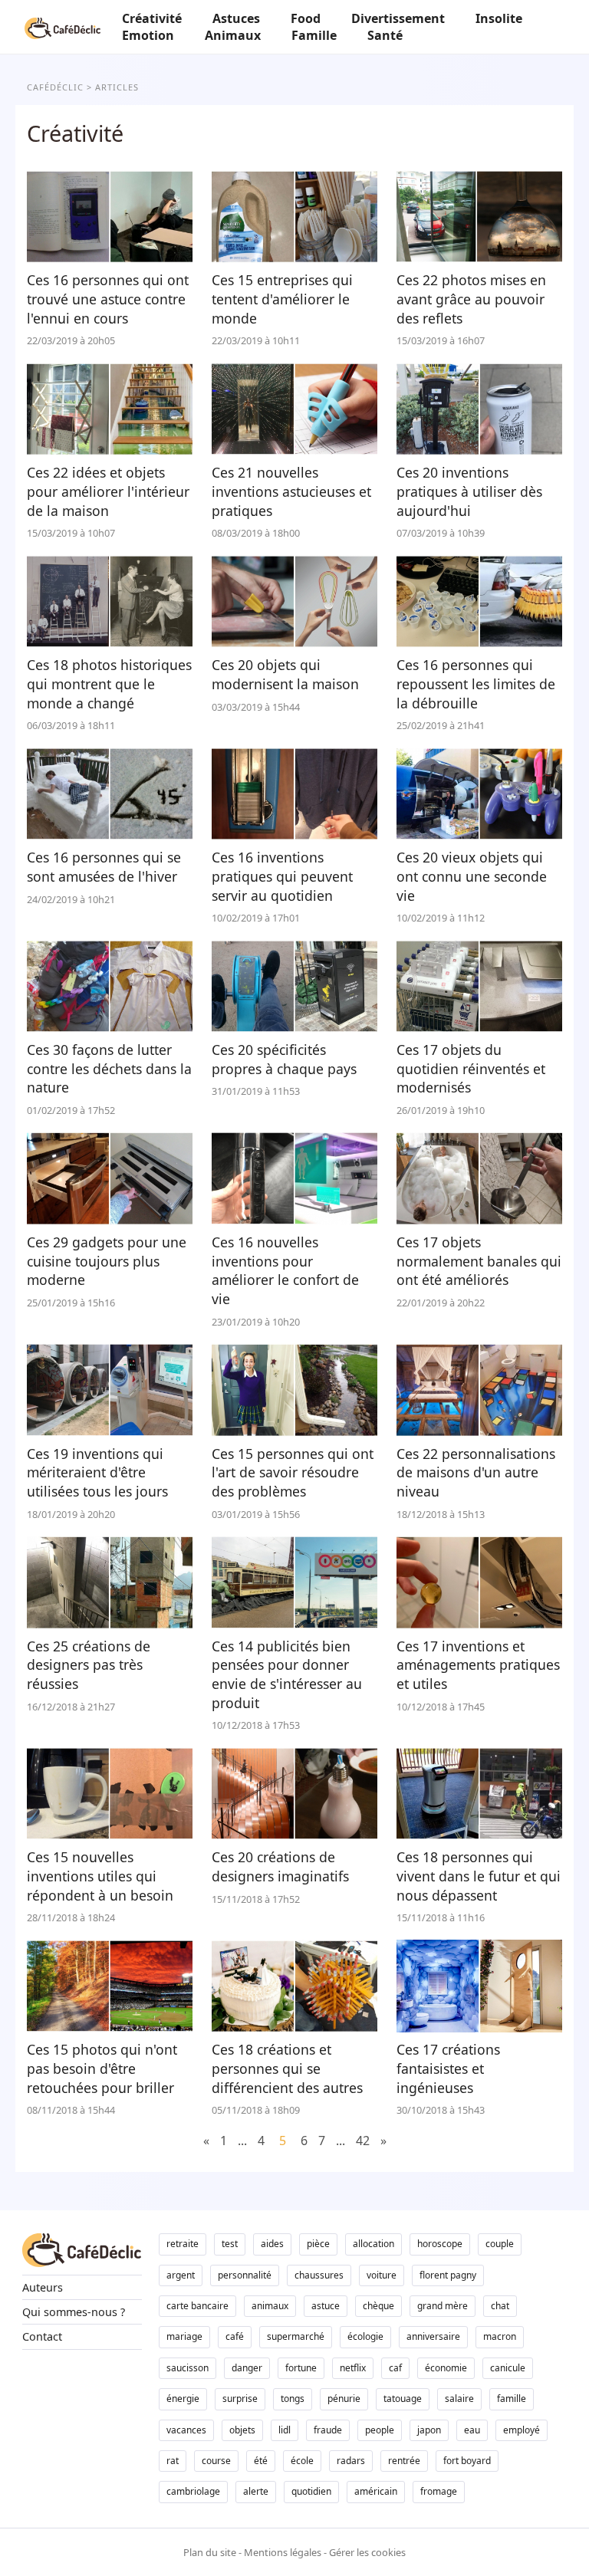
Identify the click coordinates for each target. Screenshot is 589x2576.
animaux (270, 2306)
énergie (183, 2399)
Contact (42, 2336)
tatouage (403, 2399)
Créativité (152, 18)
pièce (318, 2244)
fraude (328, 2430)
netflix (353, 2368)
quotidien (311, 2491)
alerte (256, 2491)
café (235, 2336)
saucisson (188, 2368)
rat (173, 2461)
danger (247, 2368)
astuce (326, 2306)
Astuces (236, 18)
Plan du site (210, 2552)
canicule (508, 2368)
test (230, 2244)
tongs (293, 2399)
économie (446, 2368)
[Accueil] (63, 27)
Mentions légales (283, 2552)
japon (429, 2430)
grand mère (443, 2306)
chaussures (319, 2275)
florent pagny (448, 2275)
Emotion (148, 35)
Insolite (499, 18)
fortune (301, 2368)
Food (306, 18)
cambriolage (193, 2491)
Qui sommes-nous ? (74, 2312)
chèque (378, 2306)
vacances (186, 2430)
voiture (382, 2275)
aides (272, 2244)
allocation (373, 2244)
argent (181, 2275)
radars (351, 2461)
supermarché (296, 2336)
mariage (184, 2336)
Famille (314, 35)
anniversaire (433, 2336)
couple (500, 2244)
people (380, 2430)
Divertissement (398, 18)
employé (522, 2430)
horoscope (440, 2244)
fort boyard (467, 2461)
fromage (439, 2491)
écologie (365, 2336)
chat (500, 2306)
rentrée (404, 2461)
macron (500, 2336)
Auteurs (43, 2287)
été (261, 2461)
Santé (385, 35)
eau (472, 2430)
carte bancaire (197, 2306)
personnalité (245, 2275)
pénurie (344, 2399)
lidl (285, 2430)
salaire (459, 2399)
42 (363, 2141)
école (302, 2461)
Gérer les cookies (367, 2552)
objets (242, 2430)
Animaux (233, 35)
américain (376, 2491)
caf (395, 2368)
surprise (240, 2399)
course (216, 2461)
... (242, 2141)
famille (512, 2399)
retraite (183, 2244)
